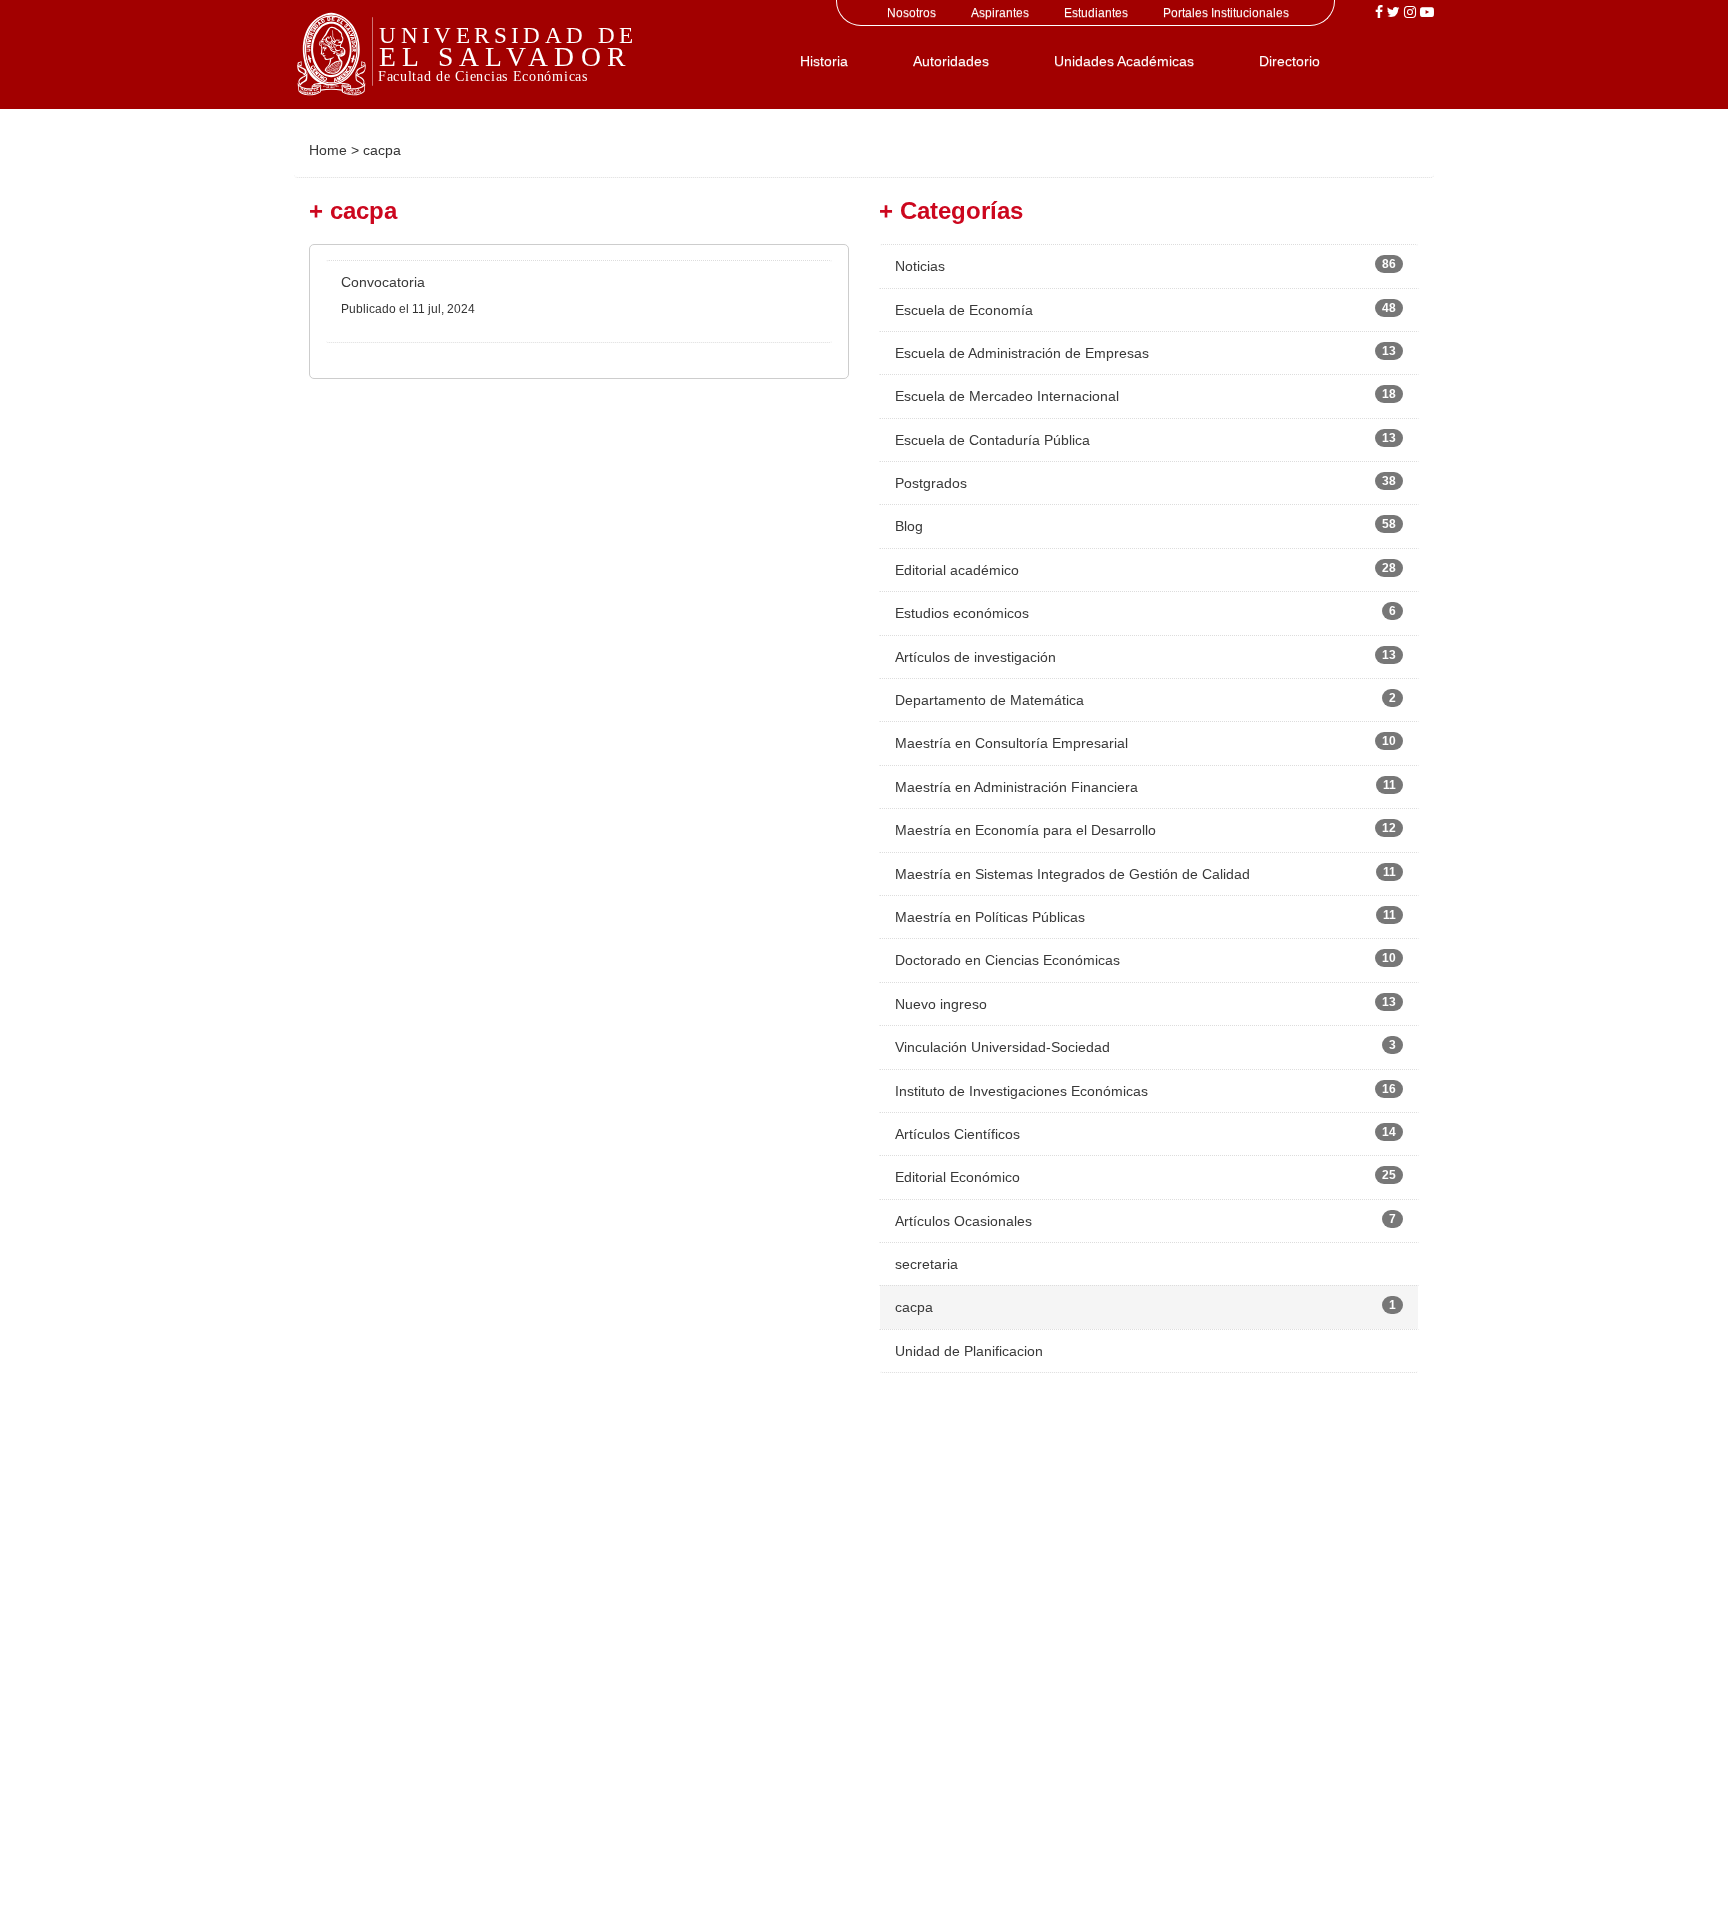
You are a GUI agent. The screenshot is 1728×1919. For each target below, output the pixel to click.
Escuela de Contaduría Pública (992, 440)
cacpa (914, 1307)
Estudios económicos (962, 613)
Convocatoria (383, 282)
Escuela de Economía (964, 310)
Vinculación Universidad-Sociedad (1002, 1047)
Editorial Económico (957, 1177)
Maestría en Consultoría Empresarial (1011, 743)
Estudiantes (1096, 13)
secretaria (926, 1264)
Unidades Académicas (1124, 61)
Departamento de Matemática (989, 700)
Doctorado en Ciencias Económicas (1007, 960)
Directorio (1289, 61)
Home (328, 150)
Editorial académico (957, 570)
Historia (824, 61)
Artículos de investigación (975, 657)
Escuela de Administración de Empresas (1022, 353)
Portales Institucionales (1226, 13)
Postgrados (931, 483)
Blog (909, 526)
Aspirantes (1000, 13)
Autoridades (951, 61)
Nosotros (911, 13)
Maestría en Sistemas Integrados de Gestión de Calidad (1072, 874)
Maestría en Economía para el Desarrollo (1025, 830)
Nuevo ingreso (941, 1004)
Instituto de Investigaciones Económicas (1021, 1091)
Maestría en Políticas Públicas (990, 917)
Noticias (920, 266)
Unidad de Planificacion (969, 1351)
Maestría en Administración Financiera (1016, 787)
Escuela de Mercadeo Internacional (1007, 396)
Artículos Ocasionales (963, 1221)
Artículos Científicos (957, 1134)
